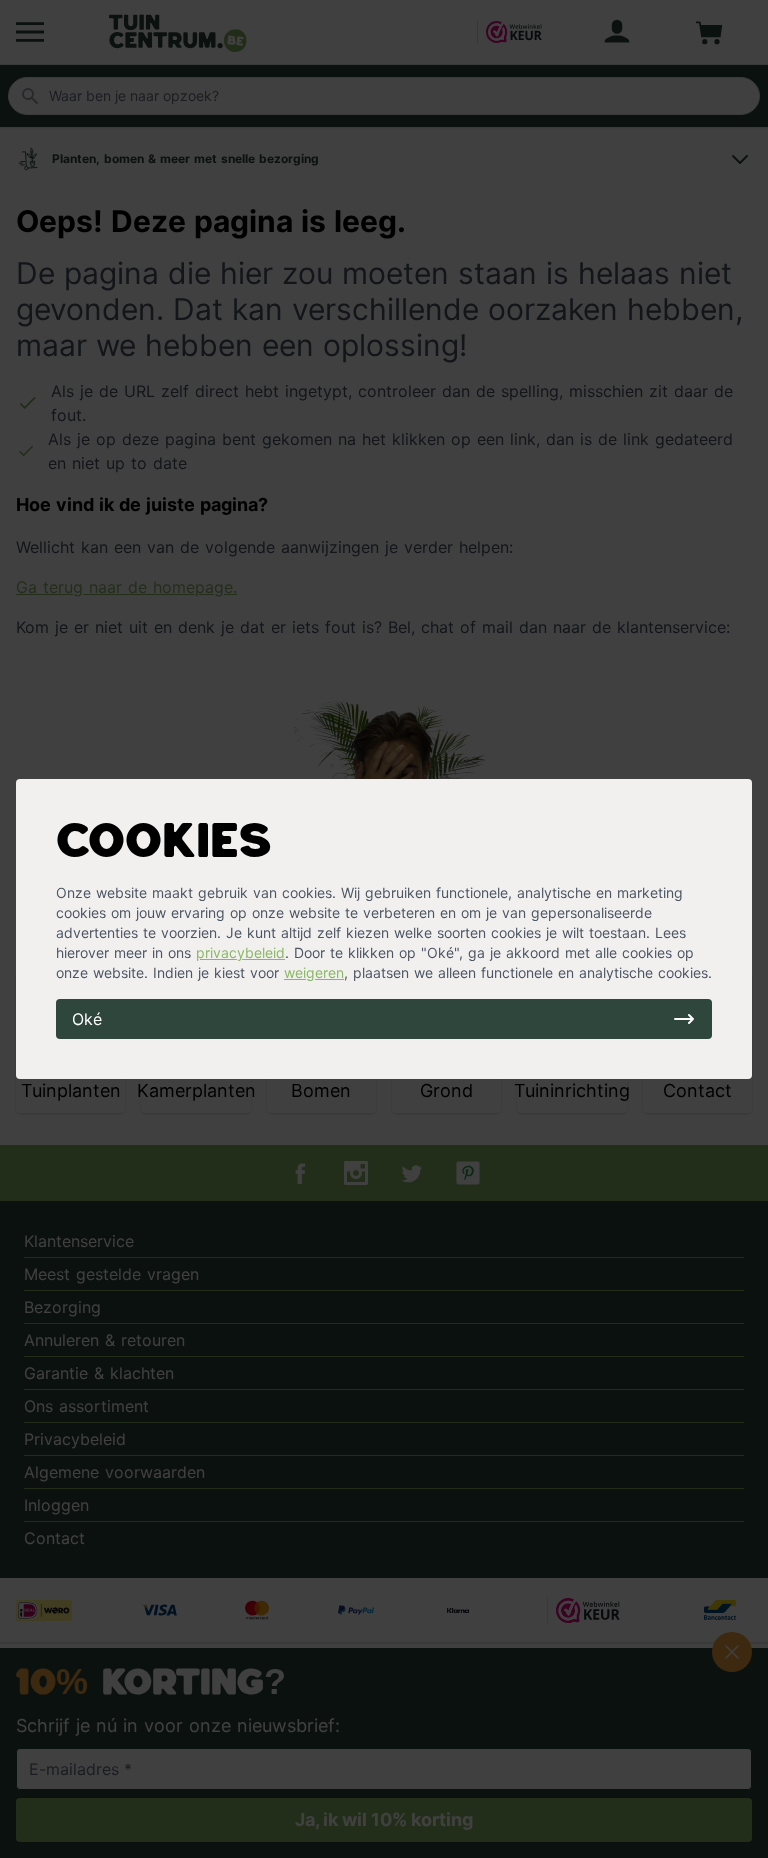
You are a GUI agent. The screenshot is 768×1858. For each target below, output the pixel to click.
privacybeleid (240, 952)
